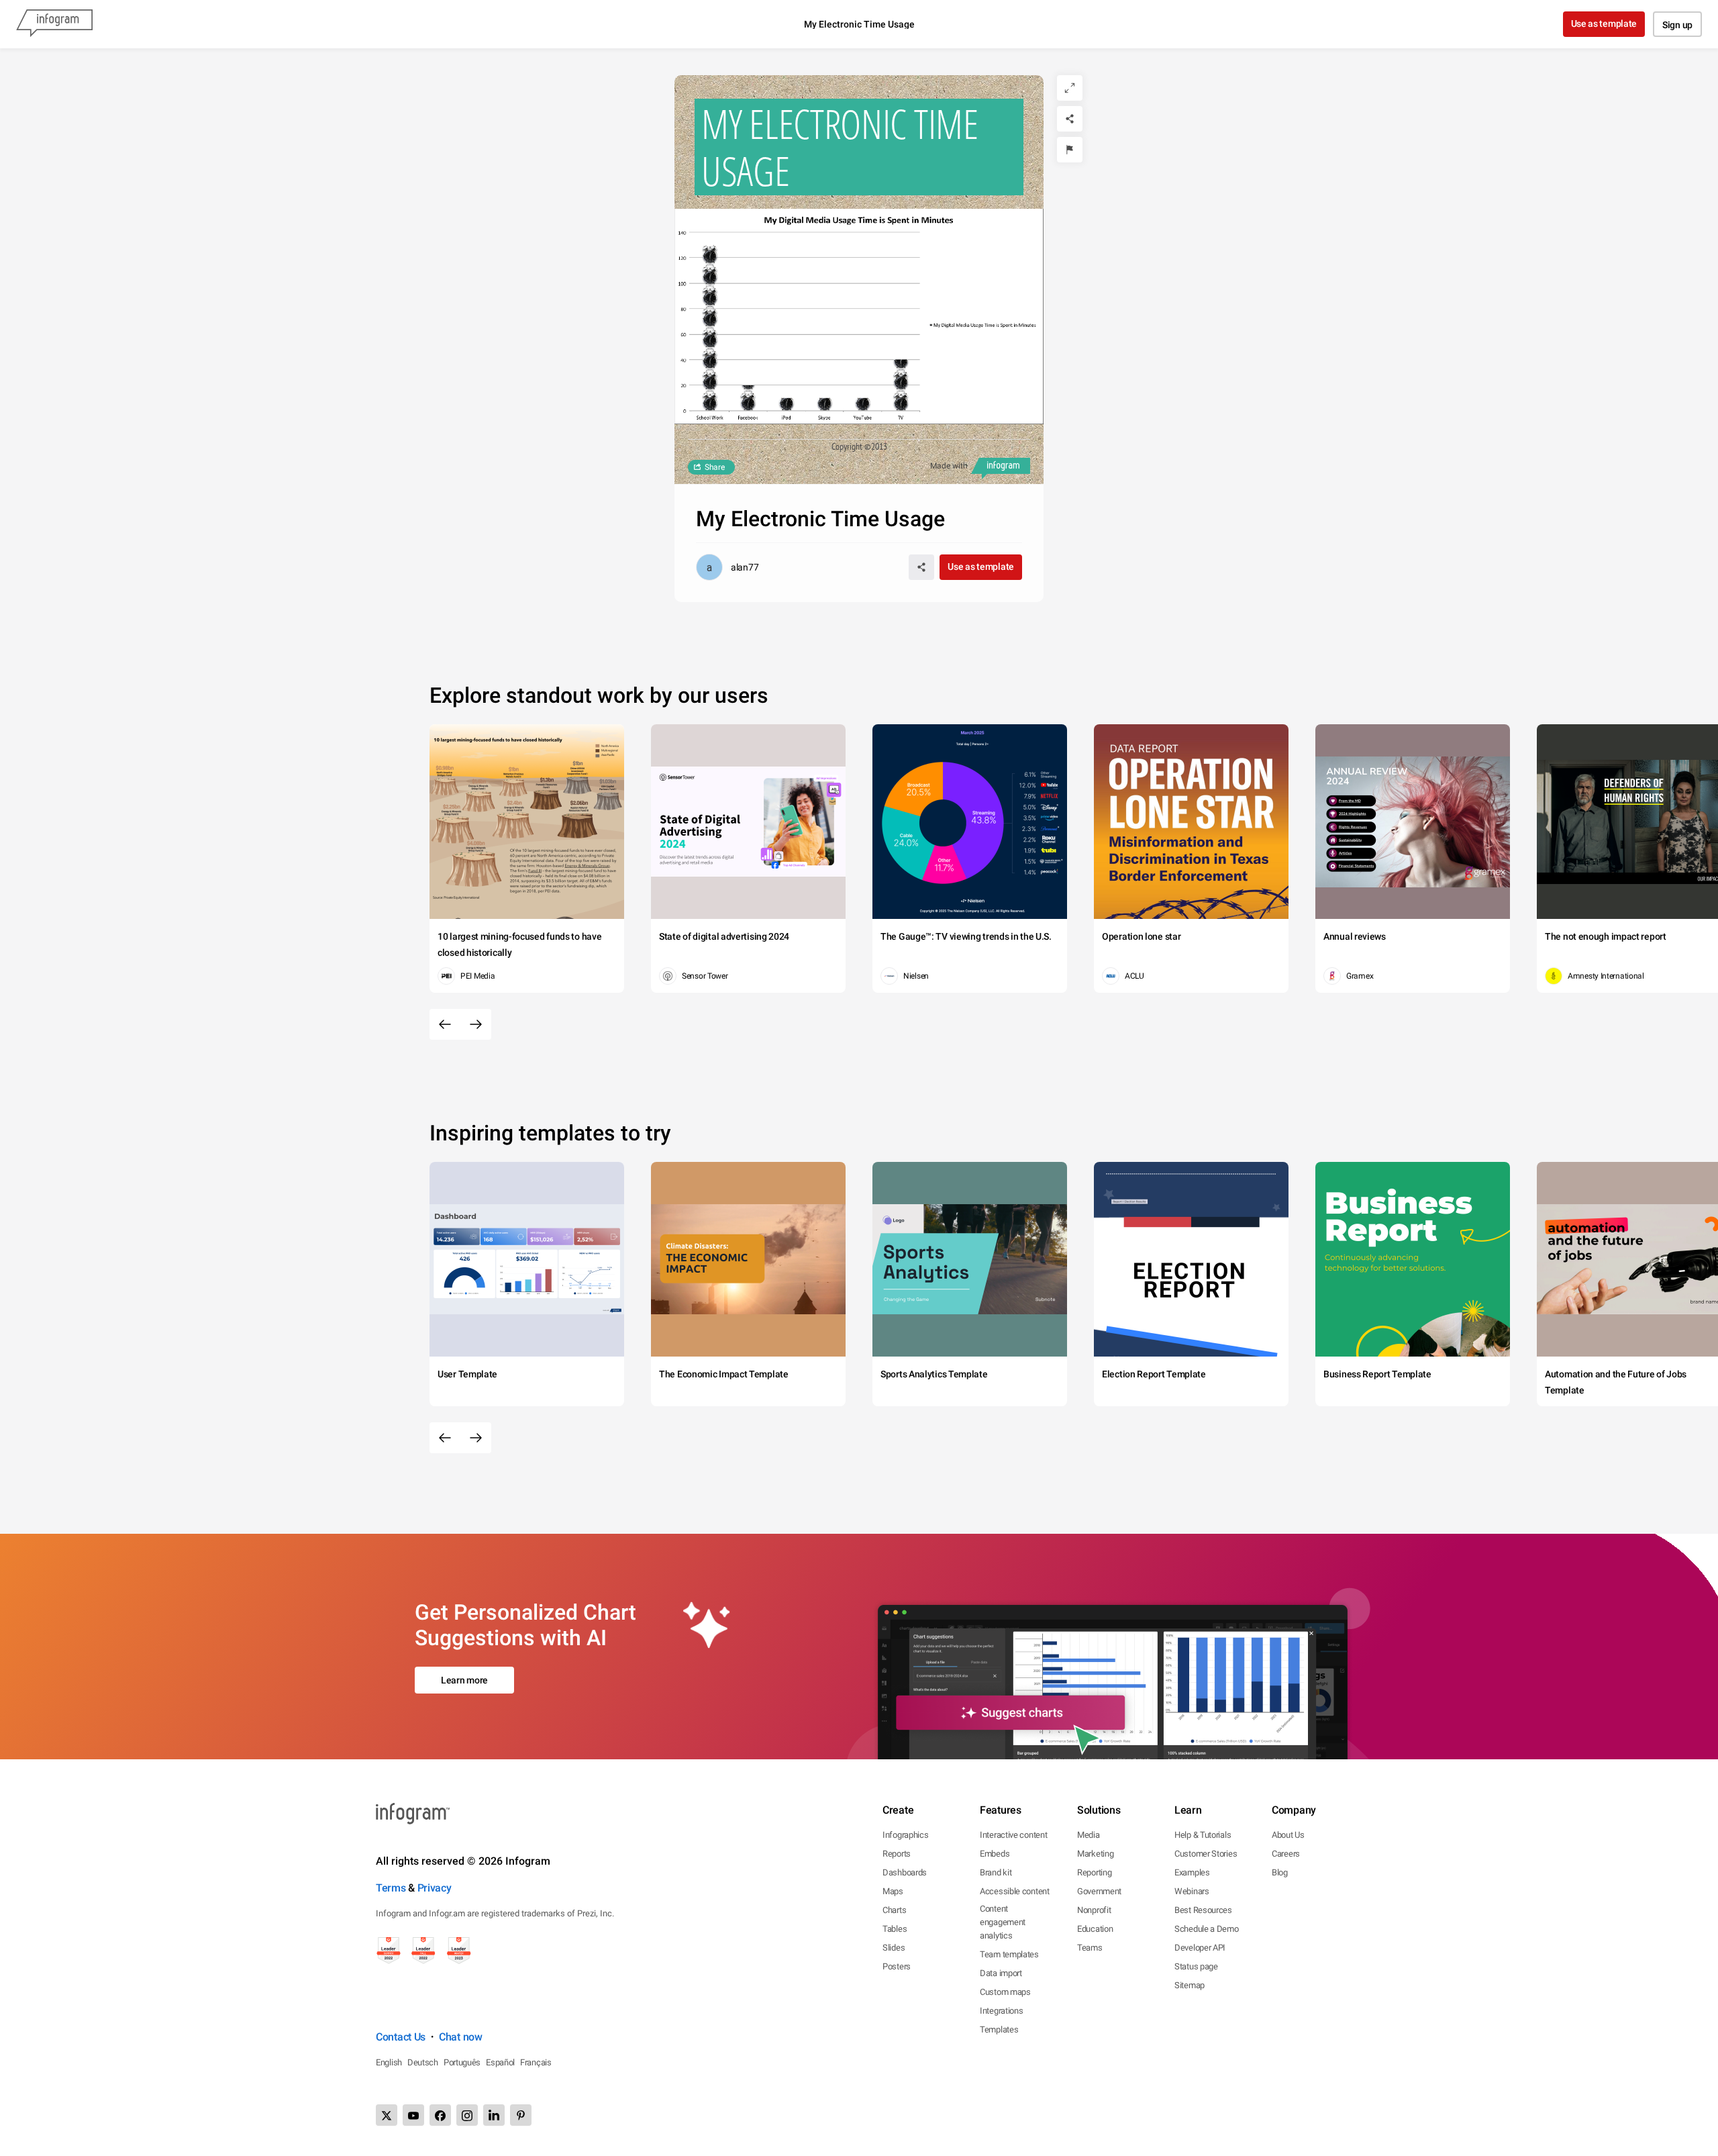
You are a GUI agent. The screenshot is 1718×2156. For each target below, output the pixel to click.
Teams (1090, 1948)
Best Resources (1203, 1910)
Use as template (1604, 23)
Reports (897, 1854)
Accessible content (1015, 1891)
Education (1095, 1929)
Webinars (1192, 1891)
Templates (999, 2029)
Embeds (995, 1854)
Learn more (464, 1680)
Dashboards (905, 1872)
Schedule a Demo (1207, 1929)
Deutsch (423, 2062)
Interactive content (1013, 1835)
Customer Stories (1206, 1854)
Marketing (1095, 1854)
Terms (391, 1888)
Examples (1192, 1872)
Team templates (1009, 1954)
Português (462, 2062)
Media (1089, 1835)
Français (536, 2062)
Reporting (1094, 1872)
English (389, 2062)
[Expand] (1070, 88)
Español (500, 2062)
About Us (1288, 1835)
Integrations (1001, 2011)
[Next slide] (476, 1024)
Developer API (1200, 1948)
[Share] (1070, 119)
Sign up (1677, 25)
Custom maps (1005, 1992)
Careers (1286, 1854)
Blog (1280, 1872)
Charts (894, 1910)
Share (715, 467)
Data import (1001, 1973)
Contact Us (401, 2037)
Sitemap (1190, 1985)
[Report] (1070, 150)
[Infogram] (54, 24)
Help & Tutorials (1203, 1835)
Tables (895, 1929)
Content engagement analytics (1003, 1922)
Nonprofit (1094, 1910)
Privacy (435, 1888)
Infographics (905, 1835)
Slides (894, 1948)
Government (1099, 1891)
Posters (897, 1966)
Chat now (461, 2037)
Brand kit (996, 1872)
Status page (1196, 1966)
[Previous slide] (445, 1024)
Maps (893, 1891)
